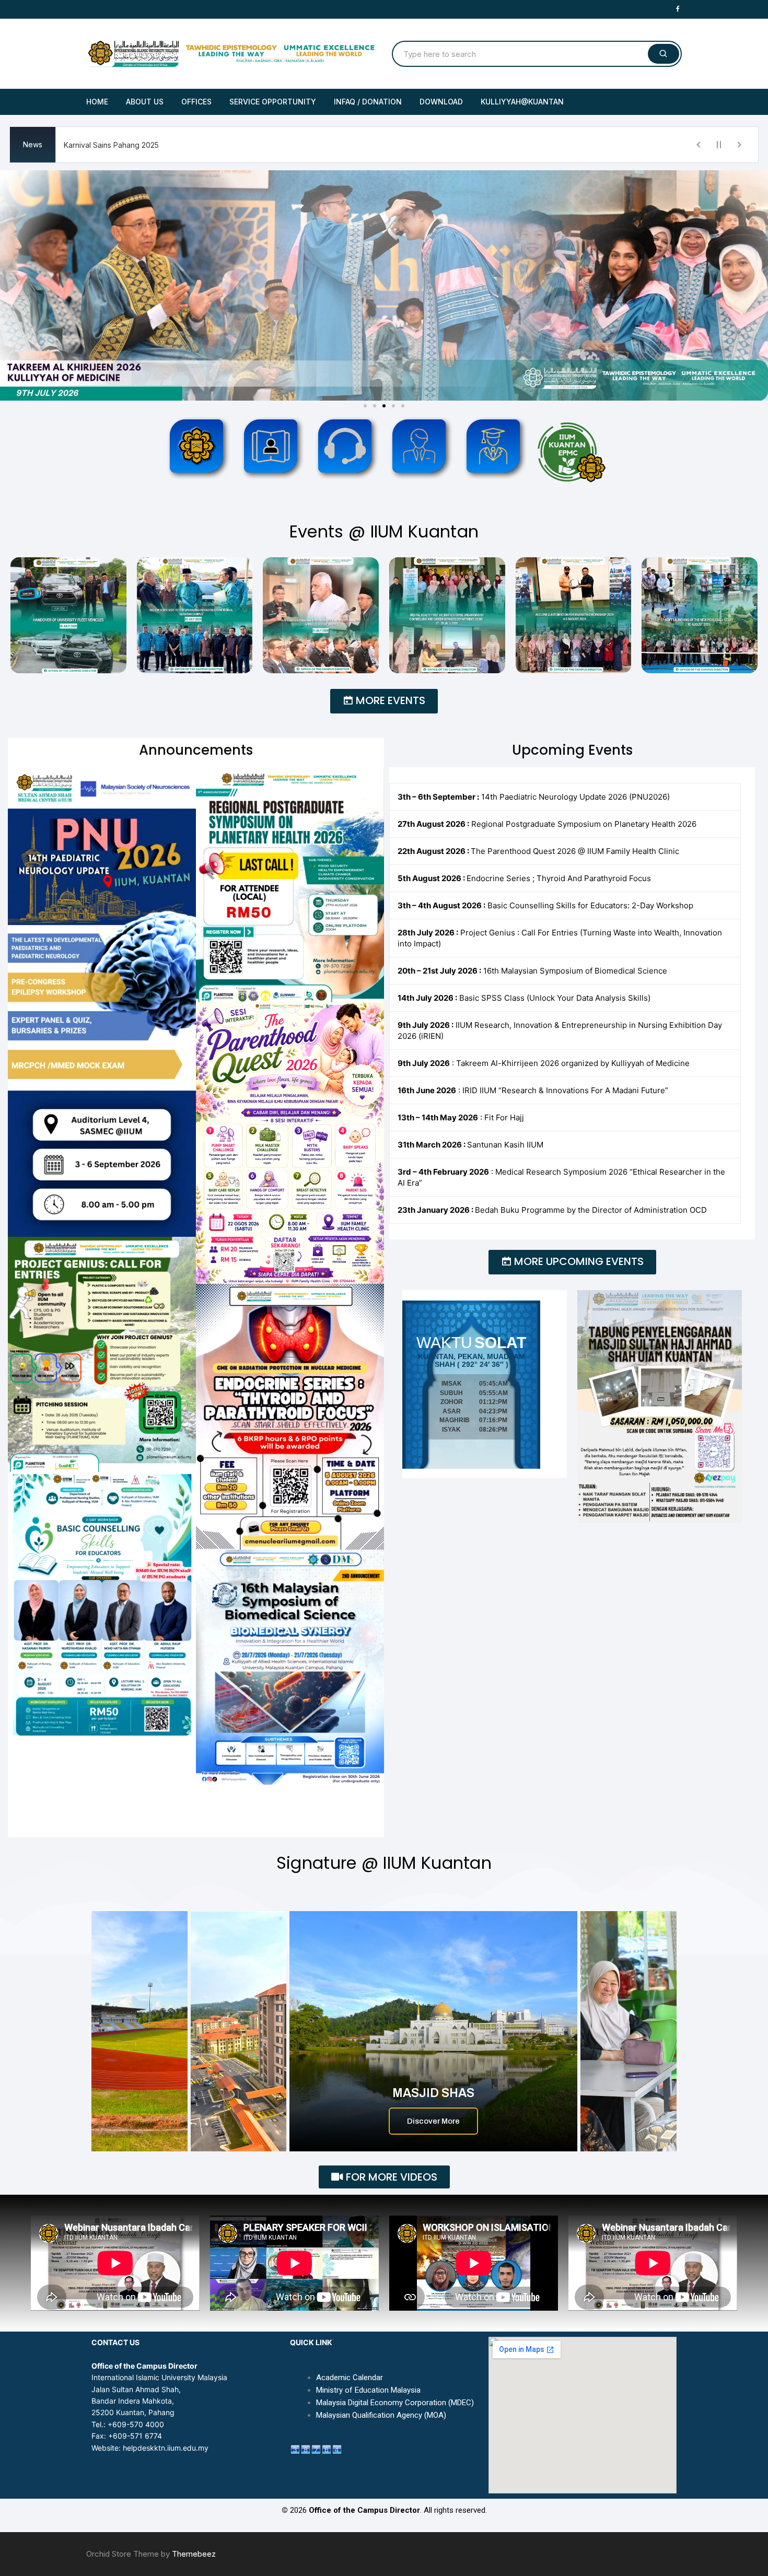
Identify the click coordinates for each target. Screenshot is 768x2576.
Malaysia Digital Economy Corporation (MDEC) (395, 2403)
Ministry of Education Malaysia (368, 2390)
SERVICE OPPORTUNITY (273, 102)
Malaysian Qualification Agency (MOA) (381, 2415)
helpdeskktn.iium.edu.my (166, 2448)
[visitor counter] (316, 2448)
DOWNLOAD (441, 102)
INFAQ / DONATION (368, 102)
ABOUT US (145, 102)
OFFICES (196, 102)
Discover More (433, 2121)
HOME (97, 102)
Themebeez (194, 2554)
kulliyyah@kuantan (522, 102)
